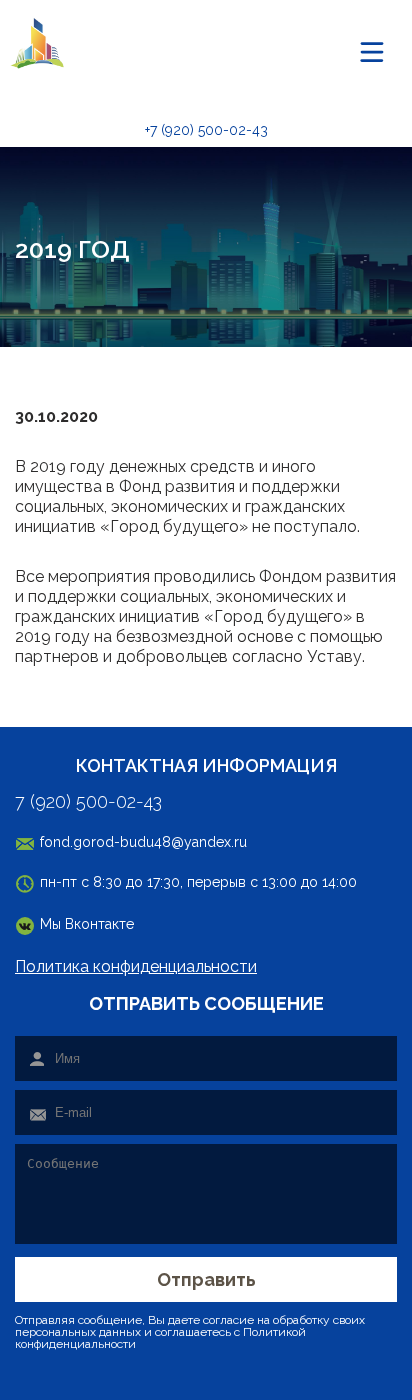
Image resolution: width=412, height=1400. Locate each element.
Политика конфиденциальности (136, 966)
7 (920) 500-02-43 (88, 802)
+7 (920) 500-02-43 (206, 130)
